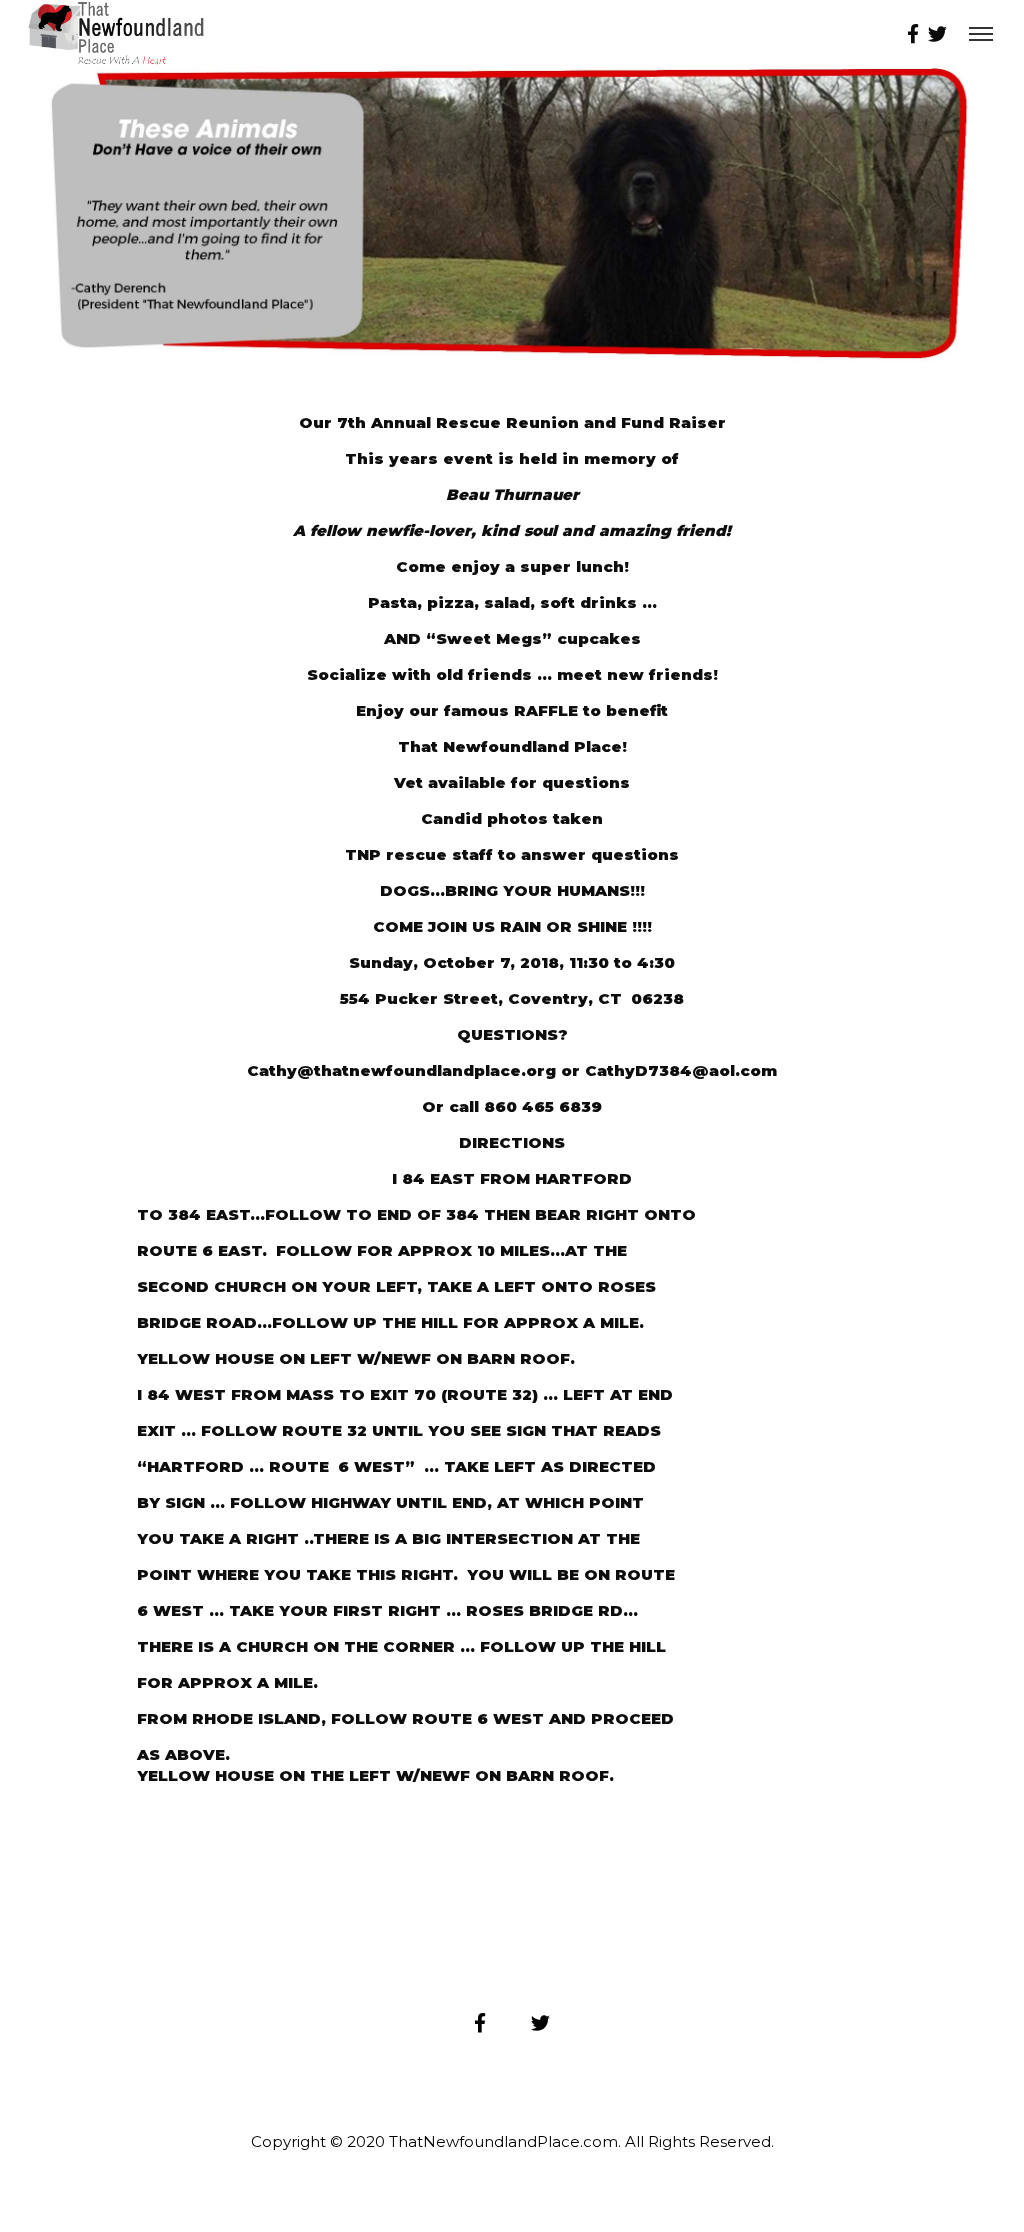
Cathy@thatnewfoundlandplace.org (401, 1070)
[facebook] (914, 33)
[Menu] (981, 33)
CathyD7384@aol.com (681, 1070)
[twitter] (938, 33)
